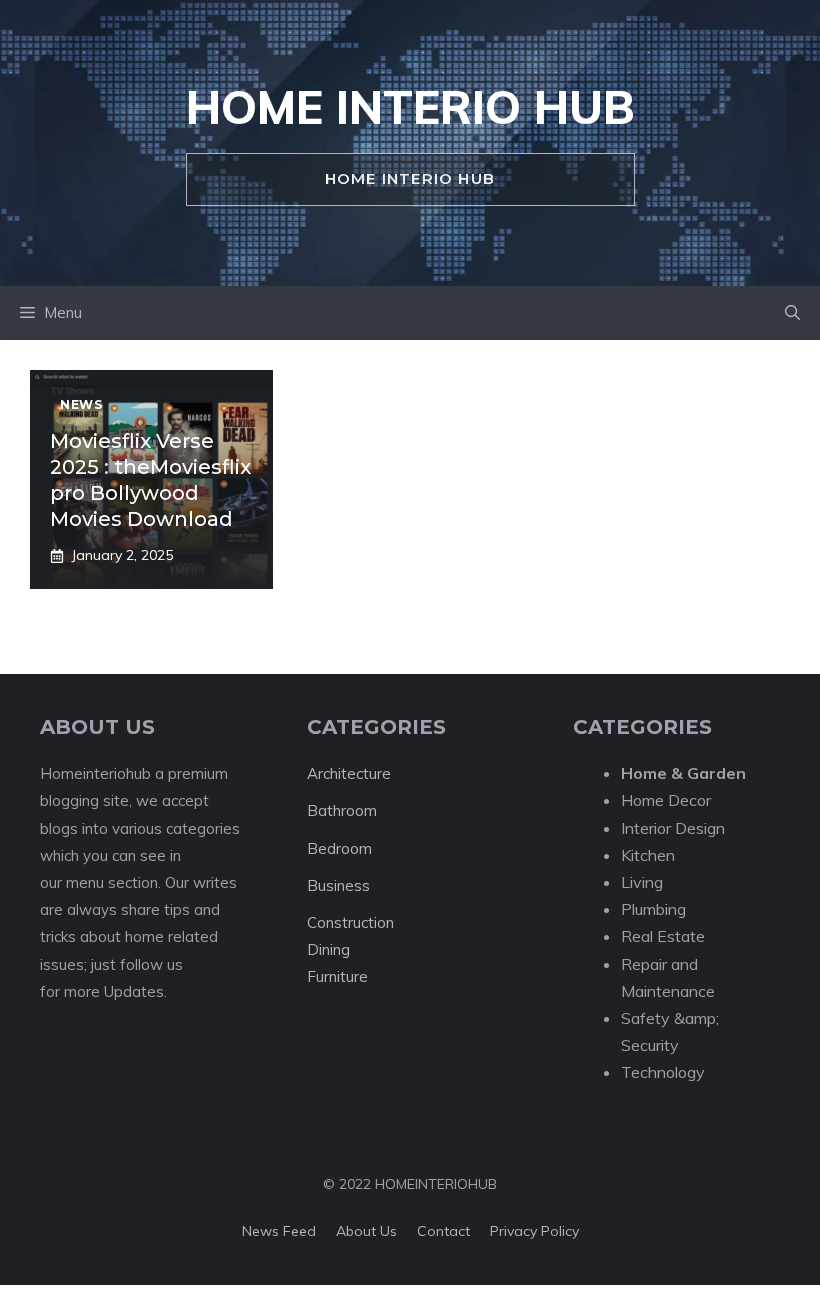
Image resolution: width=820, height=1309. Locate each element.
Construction (350, 922)
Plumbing (653, 909)
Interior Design (673, 828)
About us (366, 1231)
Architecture (349, 773)
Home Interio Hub (410, 107)
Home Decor (666, 800)
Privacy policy (534, 1231)
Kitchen (648, 855)
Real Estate (663, 936)
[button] (792, 313)
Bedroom (339, 848)
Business (338, 885)
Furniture (337, 976)
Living (642, 882)
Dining (328, 949)
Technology (663, 1072)
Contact (443, 1231)
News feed (279, 1231)
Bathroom (342, 810)
